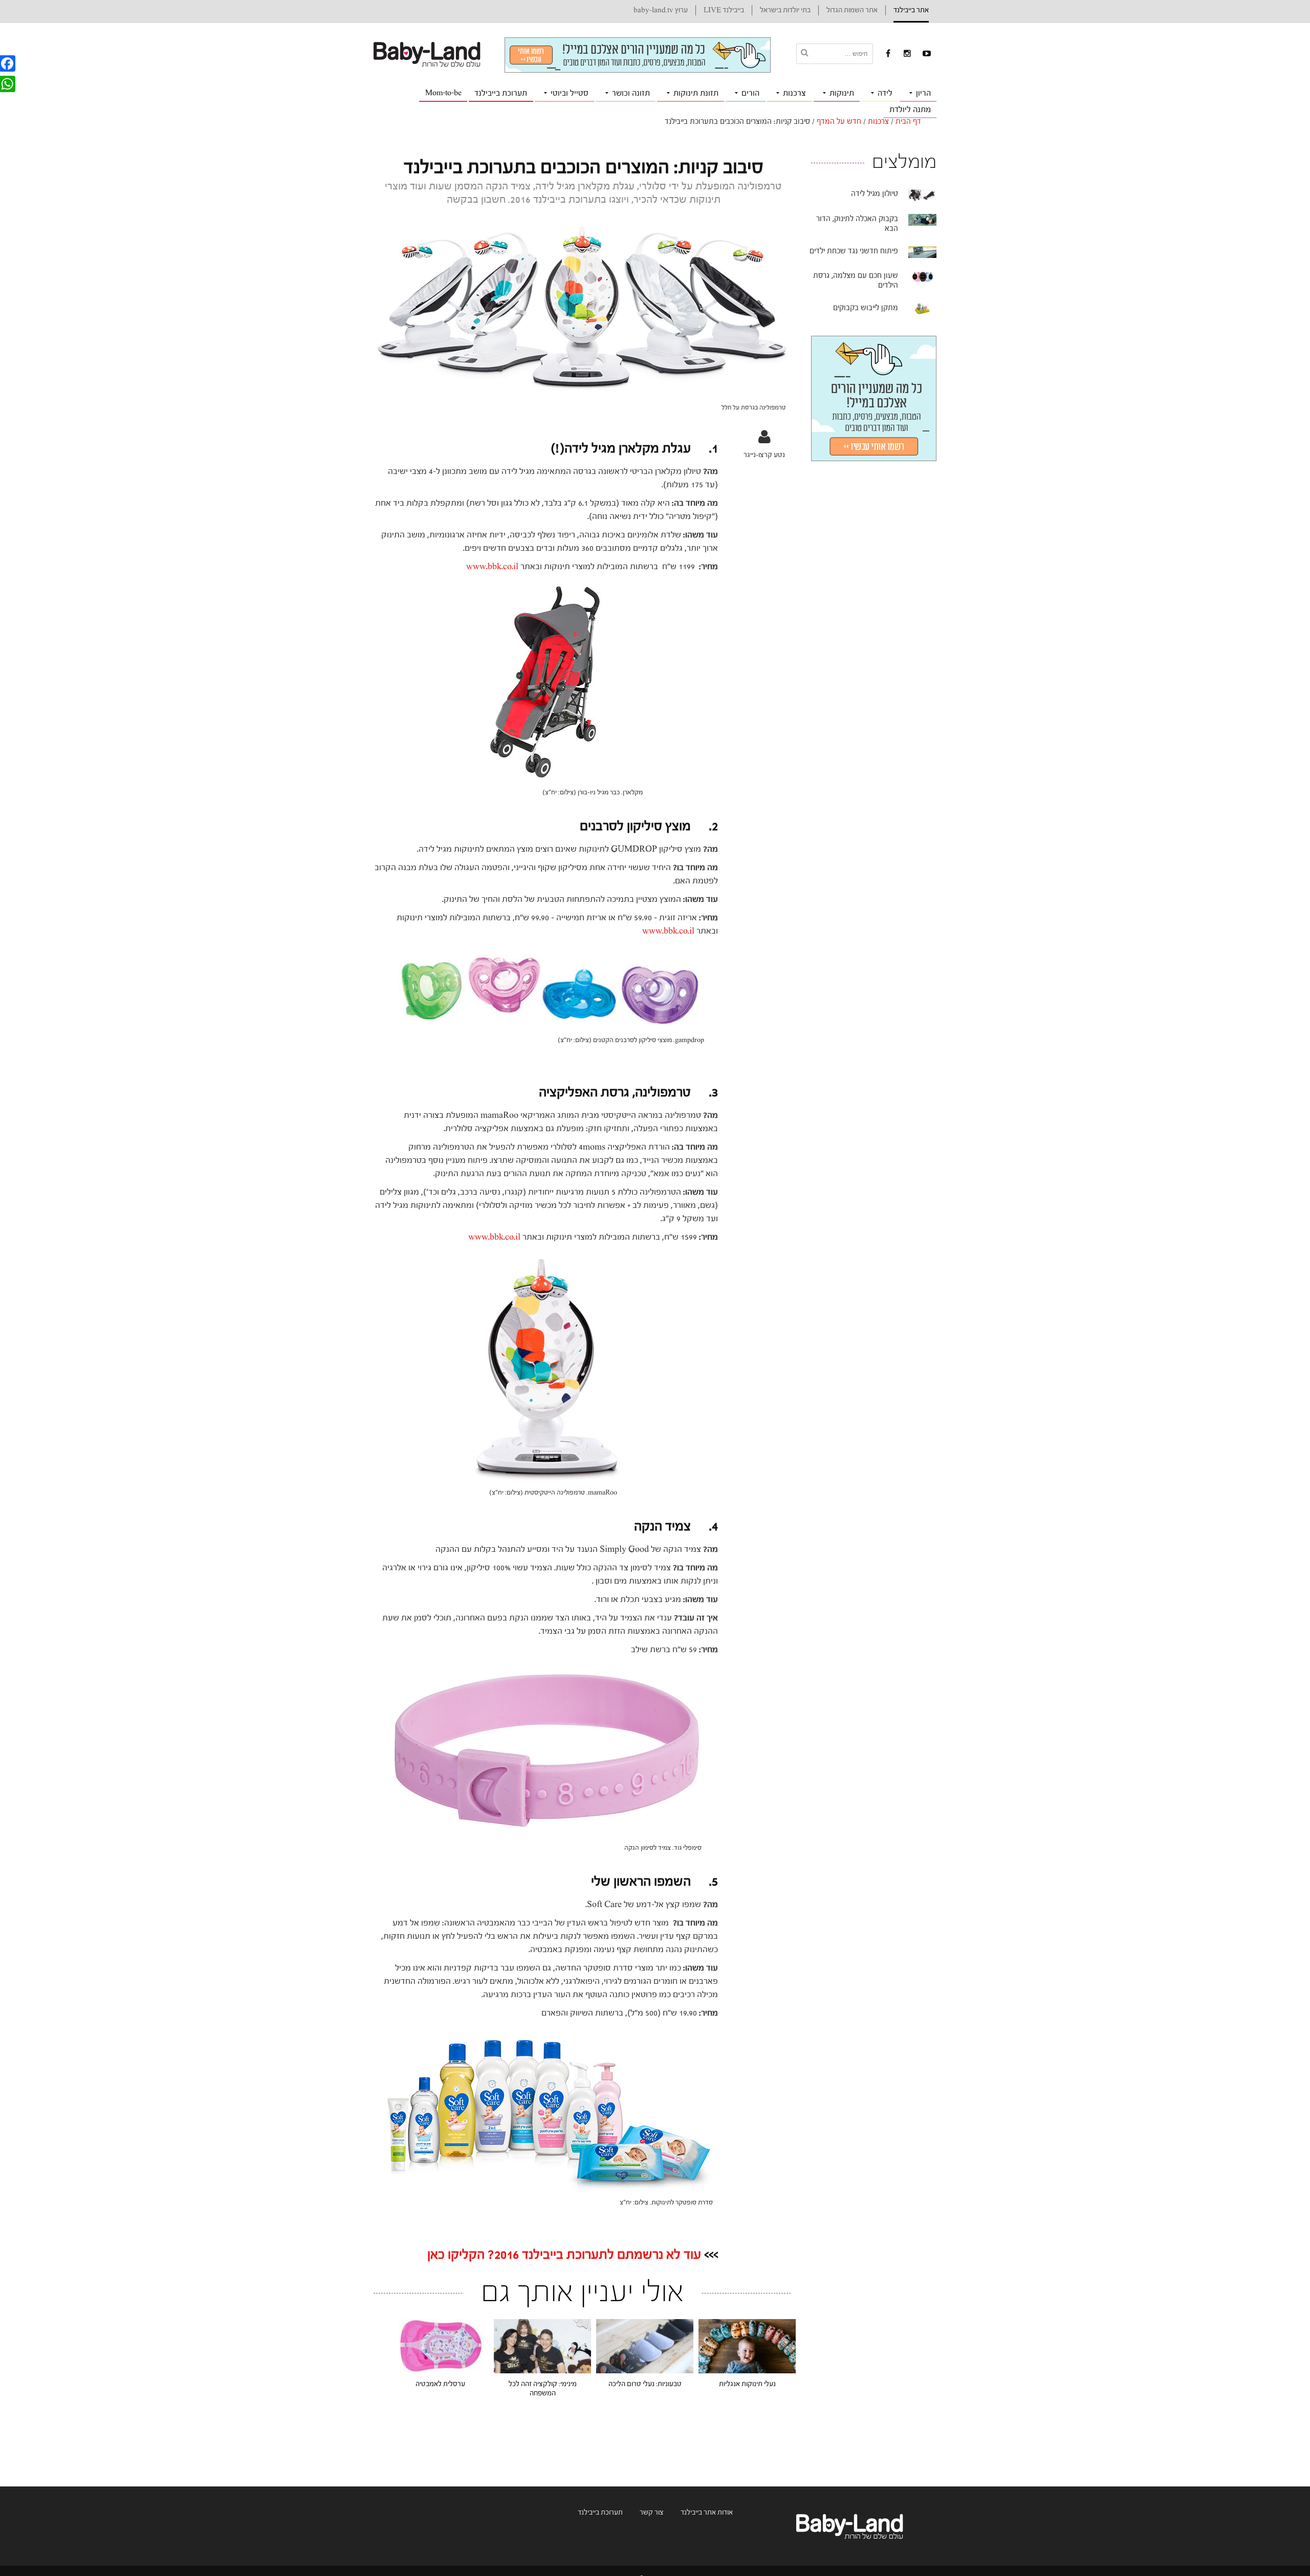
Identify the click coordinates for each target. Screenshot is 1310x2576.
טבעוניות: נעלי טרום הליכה (645, 2384)
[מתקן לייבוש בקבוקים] (922, 309)
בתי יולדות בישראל (785, 10)
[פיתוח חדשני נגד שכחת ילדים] (922, 252)
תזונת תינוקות (696, 93)
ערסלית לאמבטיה (440, 2384)
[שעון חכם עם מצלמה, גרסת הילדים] (922, 276)
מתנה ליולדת (910, 110)
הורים (750, 93)
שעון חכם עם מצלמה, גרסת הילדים (856, 280)
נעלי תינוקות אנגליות (747, 2384)
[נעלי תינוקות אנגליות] (747, 2346)
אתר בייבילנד (911, 10)
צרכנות (794, 93)
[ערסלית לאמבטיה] (440, 2346)
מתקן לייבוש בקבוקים (866, 308)
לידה (885, 93)
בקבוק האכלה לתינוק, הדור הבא (857, 224)
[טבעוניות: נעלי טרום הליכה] (645, 2346)
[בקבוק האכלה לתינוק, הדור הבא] (922, 220)
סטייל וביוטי (570, 93)
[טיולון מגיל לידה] (922, 194)
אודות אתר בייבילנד (707, 2513)
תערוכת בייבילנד (501, 93)
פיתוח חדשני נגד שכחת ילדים (854, 251)
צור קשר (652, 2513)
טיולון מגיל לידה (875, 194)
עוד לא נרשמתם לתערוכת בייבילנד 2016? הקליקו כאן (564, 2255)
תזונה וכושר (631, 93)
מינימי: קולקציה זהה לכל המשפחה (543, 2389)
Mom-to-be (443, 93)
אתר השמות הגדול (852, 10)
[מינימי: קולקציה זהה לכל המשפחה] (542, 2346)
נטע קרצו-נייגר (764, 455)
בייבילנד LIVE (724, 10)
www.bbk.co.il (492, 566)
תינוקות (842, 93)
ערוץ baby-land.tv (661, 10)
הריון (923, 93)
